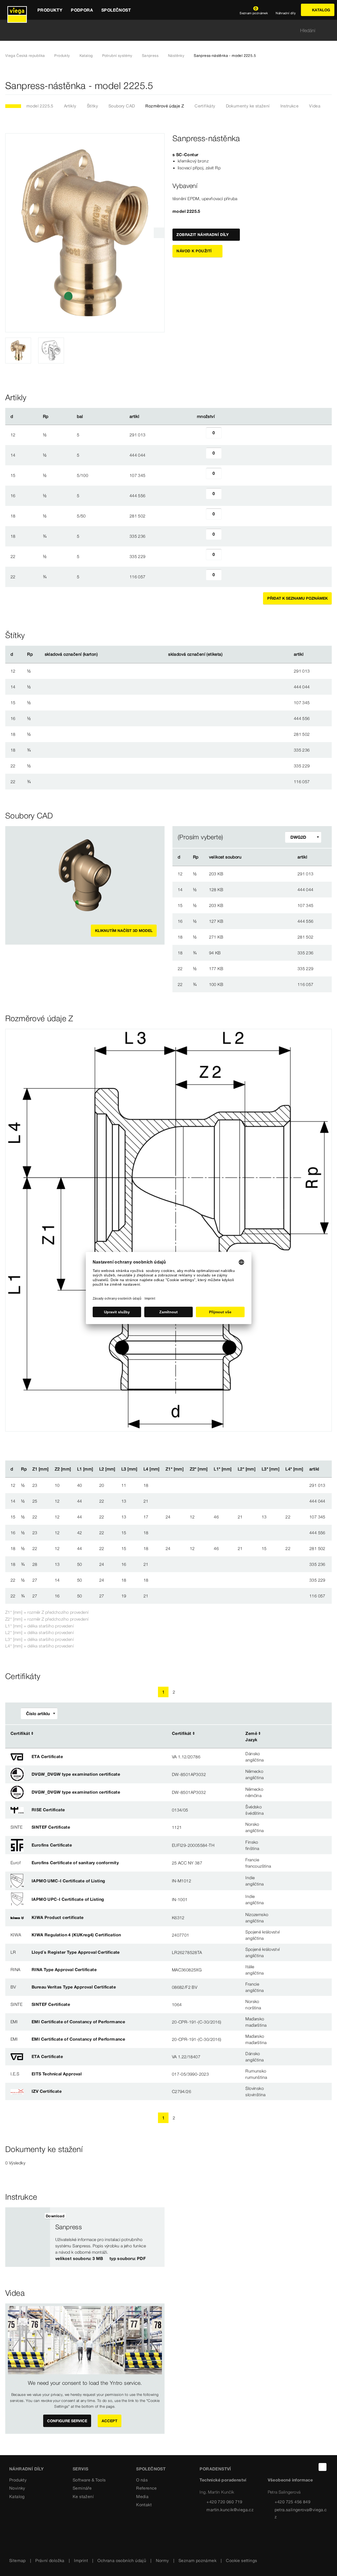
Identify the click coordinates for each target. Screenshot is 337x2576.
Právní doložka (50, 2560)
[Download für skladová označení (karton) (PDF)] (102, 654)
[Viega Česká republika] (17, 10)
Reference (147, 2488)
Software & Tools (89, 2480)
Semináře (82, 2488)
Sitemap (18, 2560)
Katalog (86, 56)
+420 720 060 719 (224, 2502)
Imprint (81, 2560)
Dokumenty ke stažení (248, 106)
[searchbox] (164, 30)
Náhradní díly (26, 2469)
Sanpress (150, 56)
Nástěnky (176, 56)
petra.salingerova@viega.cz (301, 2513)
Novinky (17, 2488)
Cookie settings (241, 2560)
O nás (142, 2480)
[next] (159, 233)
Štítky (92, 106)
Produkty (62, 56)
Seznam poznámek (197, 2560)
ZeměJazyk (251, 1736)
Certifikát (20, 1733)
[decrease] (200, 435)
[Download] (269, 874)
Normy (162, 2560)
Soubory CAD (122, 106)
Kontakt (144, 2505)
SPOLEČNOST (151, 2469)
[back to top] (323, 2467)
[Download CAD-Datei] (268, 857)
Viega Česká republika (25, 56)
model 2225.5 (40, 106)
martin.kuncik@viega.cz (230, 2510)
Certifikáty (205, 106)
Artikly (70, 106)
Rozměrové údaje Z (165, 106)
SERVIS (80, 2469)
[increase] (227, 435)
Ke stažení (83, 2496)
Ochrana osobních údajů (122, 2560)
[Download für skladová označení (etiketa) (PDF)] (227, 654)
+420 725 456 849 (293, 2502)
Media (142, 2496)
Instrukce (290, 106)
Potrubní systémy (117, 56)
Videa (315, 106)
